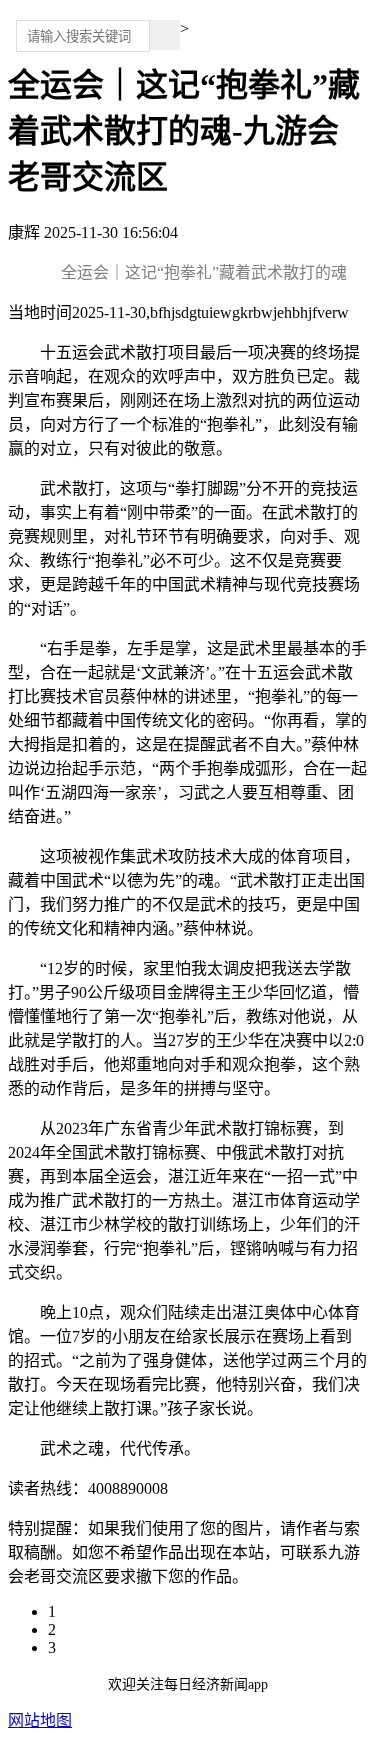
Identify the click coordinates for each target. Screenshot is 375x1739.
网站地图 (40, 1720)
